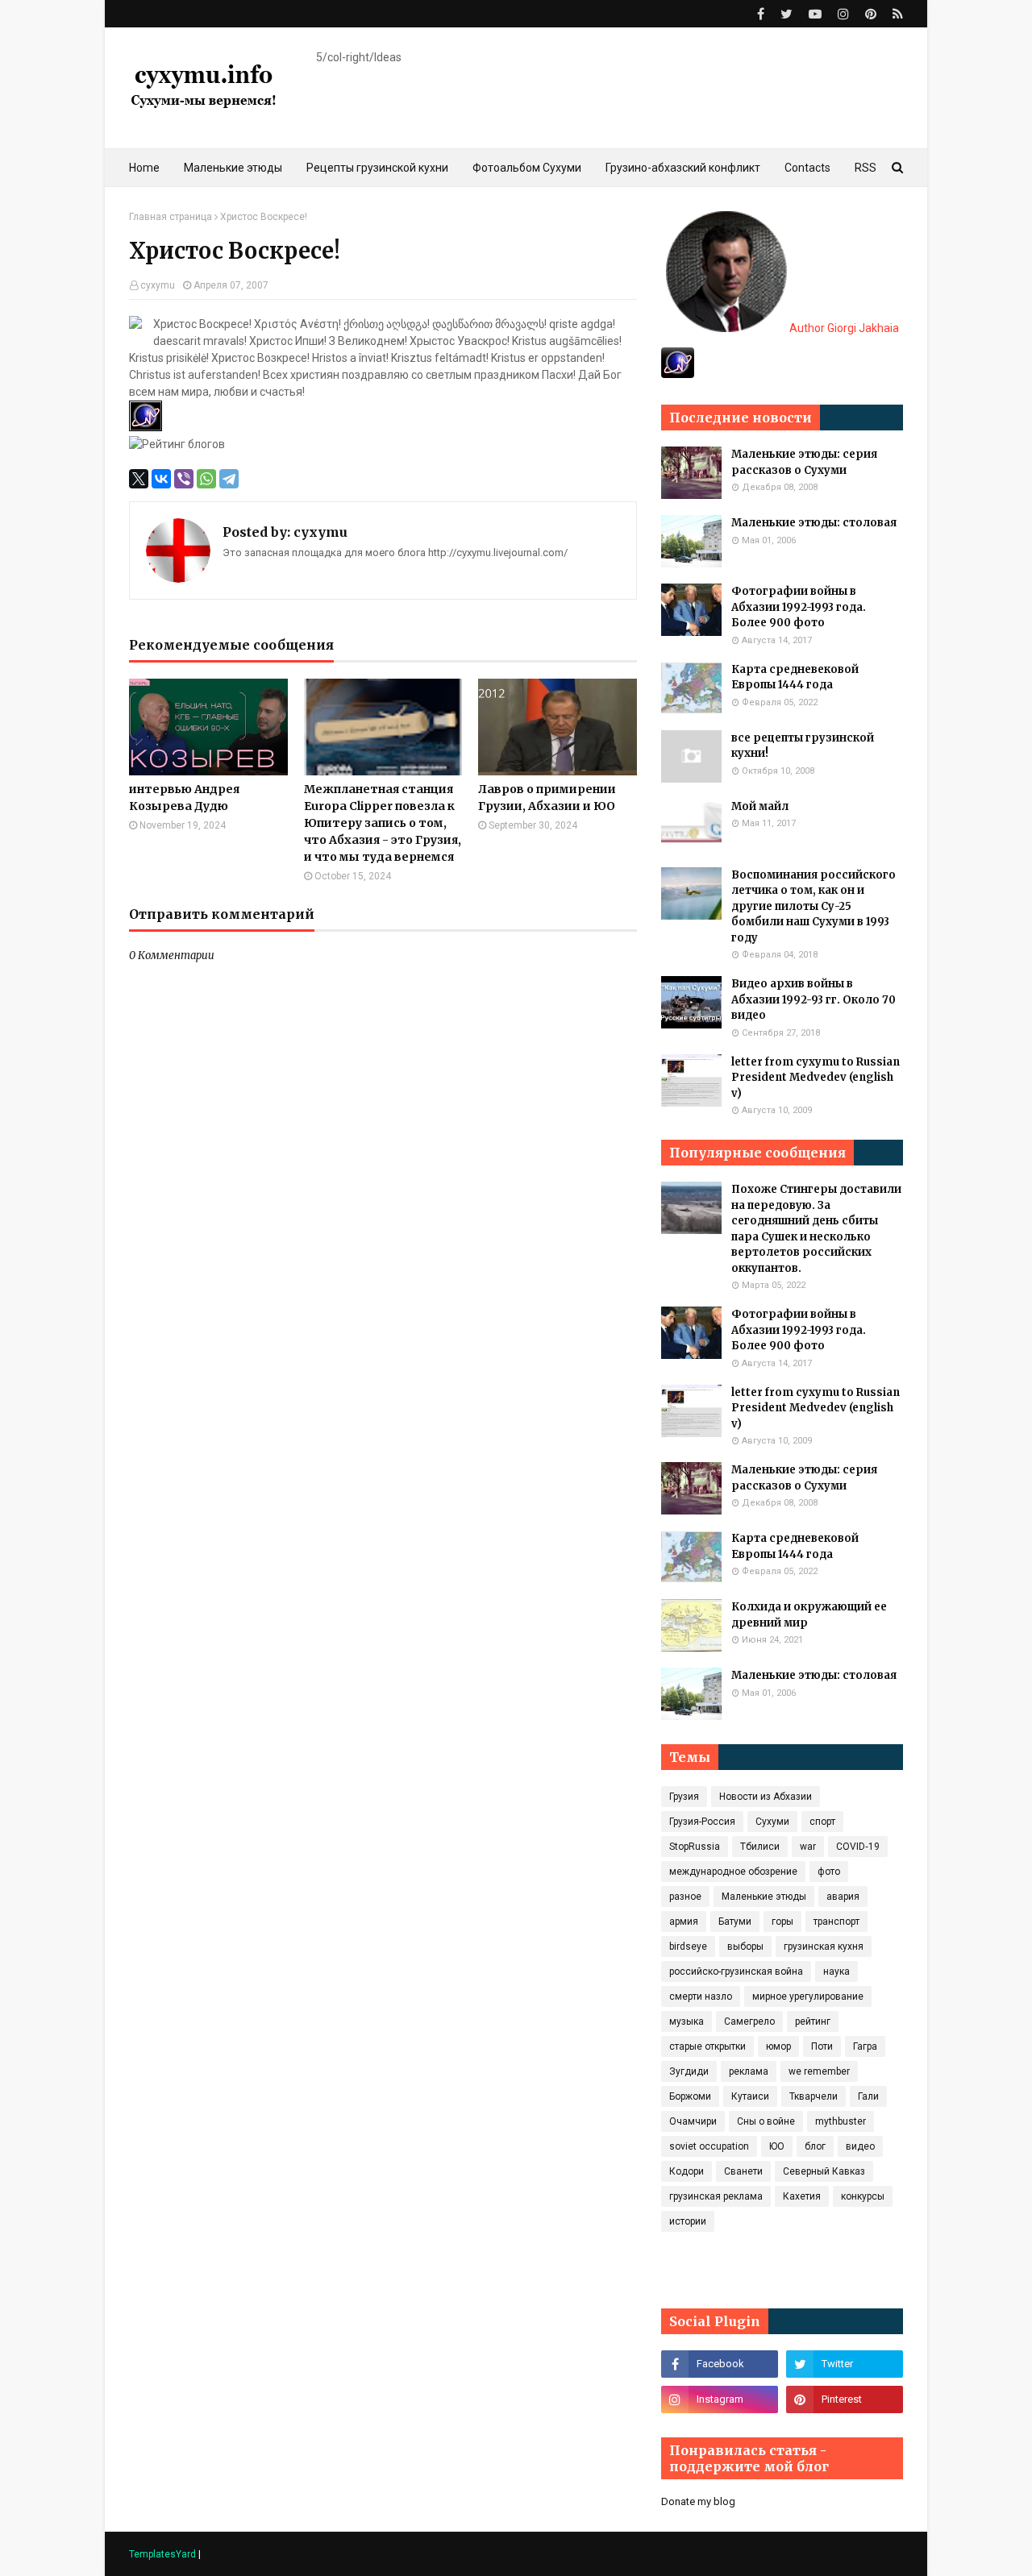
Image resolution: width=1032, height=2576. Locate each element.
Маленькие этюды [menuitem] (233, 168)
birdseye (688, 1947)
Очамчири (693, 2121)
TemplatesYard (162, 2554)
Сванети (743, 2171)
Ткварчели (814, 2096)
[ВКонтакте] (161, 479)
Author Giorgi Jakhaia (843, 328)
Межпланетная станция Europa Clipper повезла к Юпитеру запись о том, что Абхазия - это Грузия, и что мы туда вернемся (383, 823)
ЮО (777, 2146)
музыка (687, 2021)
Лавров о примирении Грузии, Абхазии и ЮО (547, 798)
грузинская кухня (824, 1947)
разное (685, 1897)
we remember (819, 2071)
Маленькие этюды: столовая (814, 523)
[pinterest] (871, 14)
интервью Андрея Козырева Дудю (184, 798)
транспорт (836, 1922)
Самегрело (749, 2021)
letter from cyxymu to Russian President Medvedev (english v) (816, 1078)
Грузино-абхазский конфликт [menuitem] (683, 168)
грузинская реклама (716, 2196)
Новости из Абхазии (766, 1797)
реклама (749, 2071)
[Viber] (184, 479)
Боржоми (690, 2096)
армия (684, 1922)
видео (860, 2146)
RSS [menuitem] (866, 168)
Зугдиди (689, 2071)
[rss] (896, 14)
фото (829, 1872)
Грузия (684, 1797)
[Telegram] (229, 479)
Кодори (687, 2171)
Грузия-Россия (702, 1822)
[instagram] (843, 14)
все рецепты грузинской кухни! (803, 746)
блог (815, 2146)
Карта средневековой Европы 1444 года (795, 677)
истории (688, 2221)
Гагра (865, 2046)
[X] (139, 479)
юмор (778, 2046)
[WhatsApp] (206, 479)
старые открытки (707, 2046)
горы (782, 1922)
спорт (822, 1822)
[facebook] (761, 14)
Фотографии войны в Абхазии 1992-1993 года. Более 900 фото (799, 607)
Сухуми (772, 1822)
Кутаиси (750, 2096)
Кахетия (802, 2196)
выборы (745, 1947)
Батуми (735, 1922)
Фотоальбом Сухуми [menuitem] (527, 168)
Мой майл (760, 806)
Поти (822, 2046)
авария (843, 1897)
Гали (868, 2096)
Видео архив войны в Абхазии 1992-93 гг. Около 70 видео (814, 999)
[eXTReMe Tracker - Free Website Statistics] (678, 374)
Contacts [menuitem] (807, 168)
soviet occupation (709, 2146)
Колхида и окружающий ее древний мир (809, 1615)
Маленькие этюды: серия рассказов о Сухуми (804, 462)
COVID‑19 (858, 1847)
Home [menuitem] (144, 168)
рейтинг (813, 2021)
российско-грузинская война (736, 1971)
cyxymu (158, 285)
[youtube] (815, 14)
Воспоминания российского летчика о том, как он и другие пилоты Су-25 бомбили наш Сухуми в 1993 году (814, 906)
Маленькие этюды (764, 1897)
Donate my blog (698, 2501)
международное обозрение (733, 1872)
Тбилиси (760, 1847)
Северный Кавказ (824, 2171)
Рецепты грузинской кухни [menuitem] (377, 168)
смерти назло (701, 1996)
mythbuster (841, 2121)
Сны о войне (766, 2121)
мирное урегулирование (808, 1996)
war (808, 1847)
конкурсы (863, 2196)
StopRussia (695, 1847)
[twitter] (786, 14)
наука (836, 1971)
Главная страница (171, 217)
